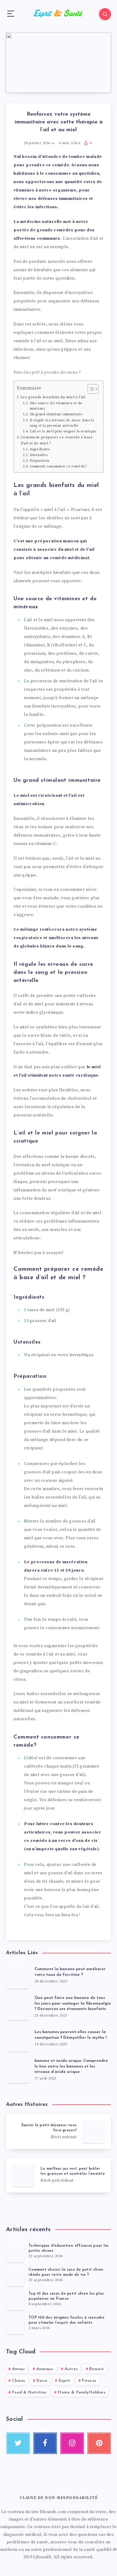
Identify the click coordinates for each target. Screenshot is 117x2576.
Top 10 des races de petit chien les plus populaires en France (66, 2296)
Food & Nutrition (29, 2392)
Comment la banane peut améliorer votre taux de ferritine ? (70, 1972)
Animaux (45, 2369)
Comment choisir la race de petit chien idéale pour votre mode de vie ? (66, 2272)
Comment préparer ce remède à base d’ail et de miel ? (57, 440)
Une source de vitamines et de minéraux (56, 406)
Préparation (39, 461)
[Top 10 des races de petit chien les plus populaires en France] (15, 2301)
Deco (42, 2381)
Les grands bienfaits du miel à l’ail (53, 397)
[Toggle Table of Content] (90, 389)
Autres (71, 2369)
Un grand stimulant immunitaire (56, 414)
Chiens (19, 2381)
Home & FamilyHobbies (82, 2392)
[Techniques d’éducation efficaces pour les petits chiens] (15, 2253)
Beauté (96, 2369)
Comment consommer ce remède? (58, 467)
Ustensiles (39, 455)
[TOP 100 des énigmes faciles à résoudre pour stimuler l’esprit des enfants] (15, 2325)
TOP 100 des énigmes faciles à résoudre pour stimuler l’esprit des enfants (67, 2320)
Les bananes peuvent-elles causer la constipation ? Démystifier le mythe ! (70, 2035)
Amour (19, 2369)
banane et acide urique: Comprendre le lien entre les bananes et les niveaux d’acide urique (71, 2066)
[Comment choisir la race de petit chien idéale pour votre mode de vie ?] (15, 2277)
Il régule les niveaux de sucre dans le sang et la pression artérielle (62, 423)
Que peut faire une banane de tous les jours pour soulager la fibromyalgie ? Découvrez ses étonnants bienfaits (73, 2004)
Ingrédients (40, 449)
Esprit (64, 2381)
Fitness (89, 2381)
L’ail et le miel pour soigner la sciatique (63, 431)
